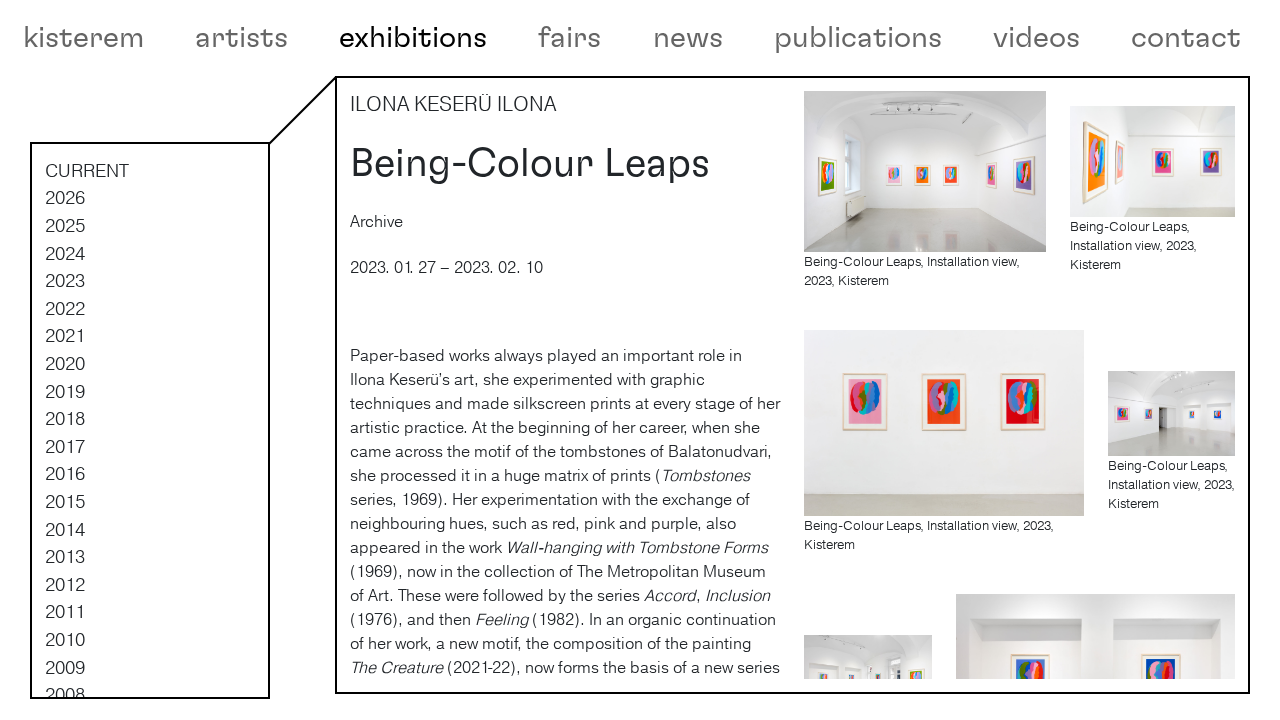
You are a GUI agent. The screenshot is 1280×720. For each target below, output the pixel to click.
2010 (65, 639)
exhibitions (413, 38)
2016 (65, 473)
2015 (65, 501)
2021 (65, 335)
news (688, 38)
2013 (65, 556)
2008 (65, 694)
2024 (65, 253)
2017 (65, 446)
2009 (65, 667)
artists (241, 38)
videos (1036, 38)
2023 (65, 280)
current (87, 170)
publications (858, 38)
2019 (65, 391)
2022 (65, 308)
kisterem (83, 38)
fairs (569, 38)
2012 (65, 584)
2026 (65, 197)
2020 (65, 363)
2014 (65, 529)
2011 (65, 611)
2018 (65, 418)
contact (1186, 38)
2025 (65, 225)
